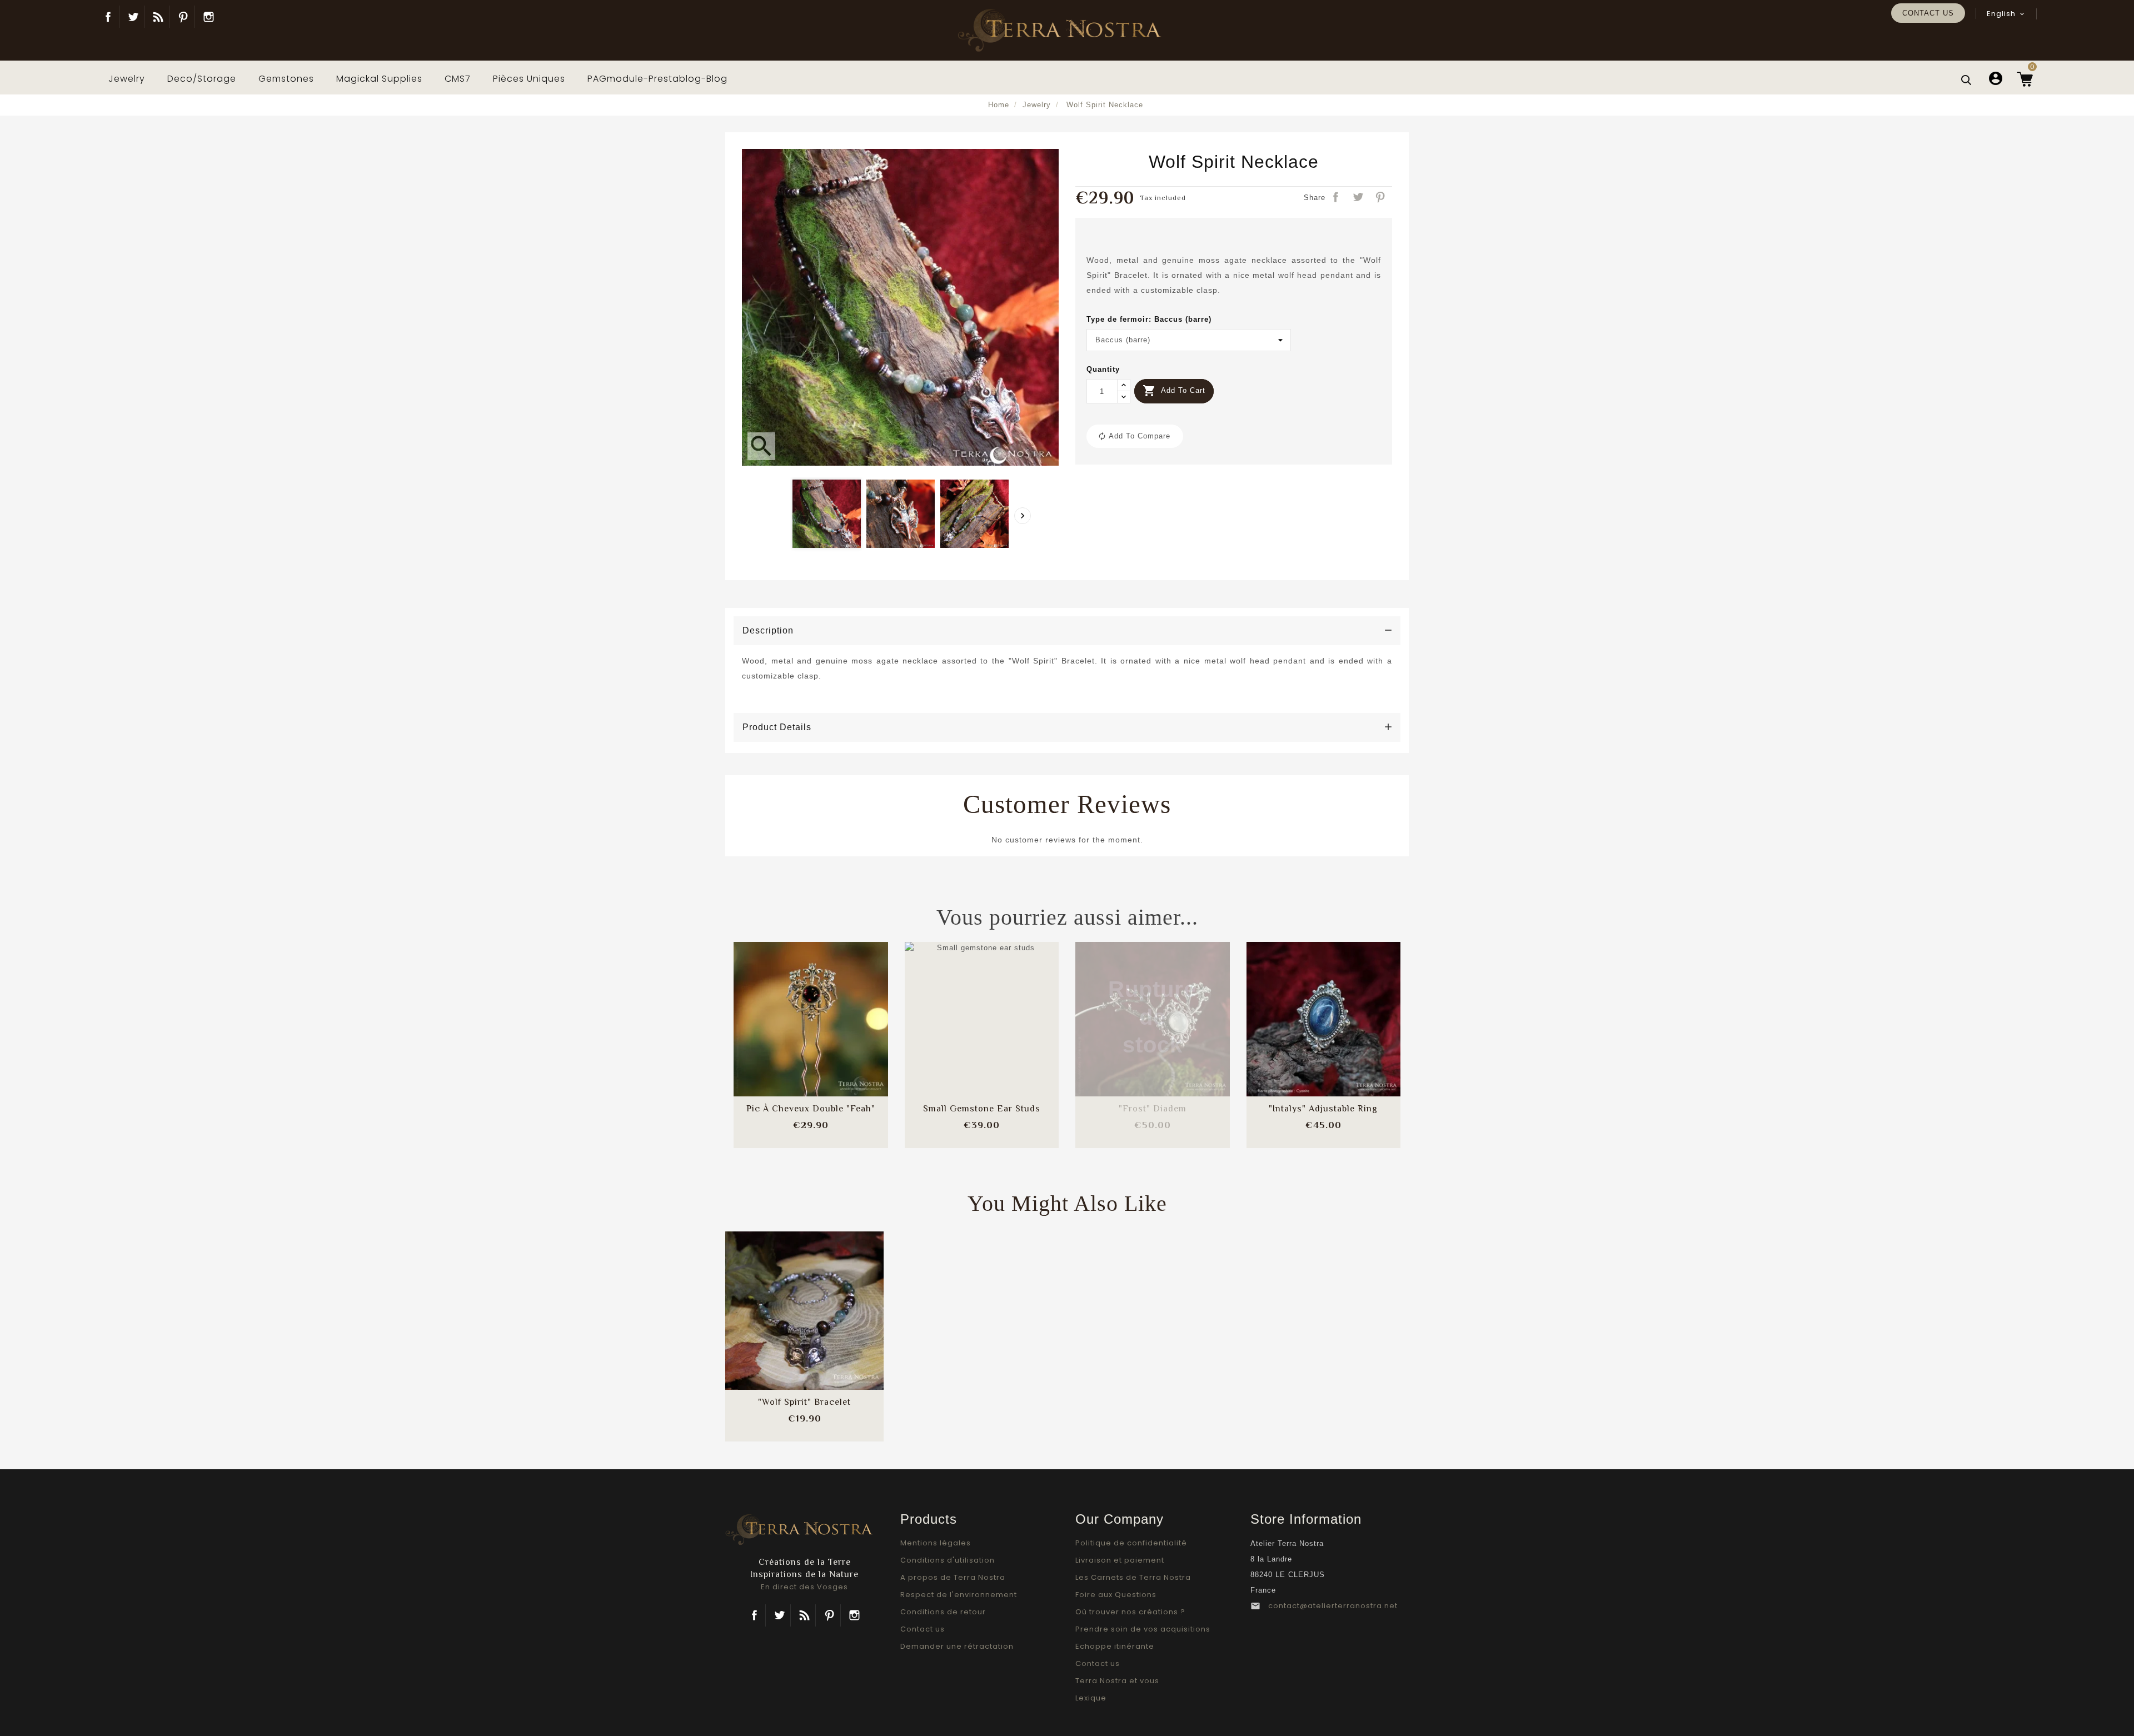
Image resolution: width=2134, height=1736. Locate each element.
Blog (158, 17)
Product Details (777, 727)
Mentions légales (936, 1543)
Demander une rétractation (957, 1646)
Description (768, 630)
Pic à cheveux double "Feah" (811, 1109)
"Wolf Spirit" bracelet (804, 1402)
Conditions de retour (943, 1612)
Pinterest (183, 17)
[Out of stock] (1123, 1008)
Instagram (208, 17)
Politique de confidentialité (1131, 1543)
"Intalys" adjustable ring (1323, 1109)
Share (1337, 198)
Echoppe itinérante (1115, 1646)
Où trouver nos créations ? (1130, 1612)
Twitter (133, 17)
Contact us (1928, 13)
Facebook (108, 17)
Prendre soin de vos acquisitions (1143, 1629)
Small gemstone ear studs (982, 1109)
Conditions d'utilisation (948, 1560)
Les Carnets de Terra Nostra (1133, 1577)
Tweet (1359, 198)
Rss (804, 1615)
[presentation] (1023, 516)
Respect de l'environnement (959, 1595)
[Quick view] (840, 1042)
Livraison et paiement (1120, 1560)
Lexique (1091, 1698)
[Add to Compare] (811, 1008)
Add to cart (1174, 391)
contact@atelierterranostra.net (1333, 1606)
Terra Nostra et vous (1117, 1681)
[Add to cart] (781, 1008)
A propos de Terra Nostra (953, 1577)
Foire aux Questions (1116, 1595)
